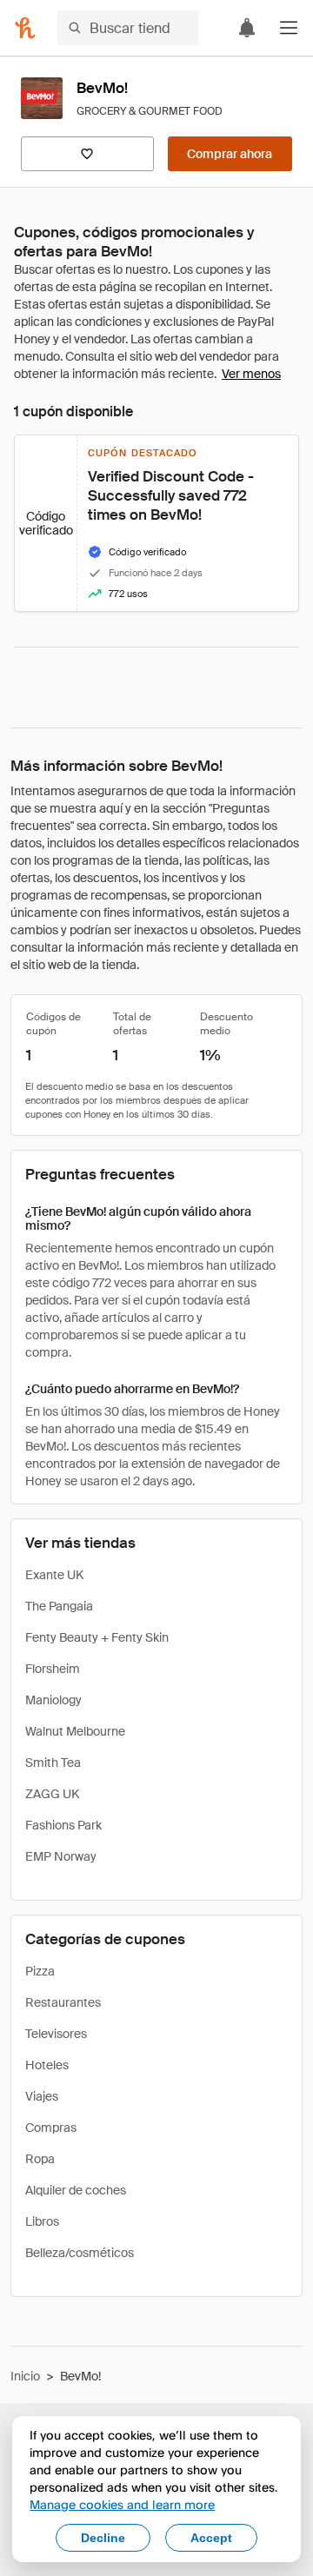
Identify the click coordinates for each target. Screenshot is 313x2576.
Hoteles (47, 2065)
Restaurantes (63, 2002)
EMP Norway (61, 1856)
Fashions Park (63, 1825)
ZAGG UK (52, 1794)
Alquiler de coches (76, 2190)
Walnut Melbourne (75, 1731)
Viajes (42, 2096)
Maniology (53, 1700)
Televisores (56, 2034)
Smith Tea (53, 1763)
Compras (51, 2128)
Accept (211, 2538)
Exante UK (54, 1575)
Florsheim (53, 1669)
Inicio (25, 2376)
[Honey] (25, 28)
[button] (289, 28)
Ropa (40, 2159)
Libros (42, 2221)
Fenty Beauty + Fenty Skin (97, 1637)
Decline (103, 2538)
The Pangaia (59, 1606)
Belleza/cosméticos (80, 2253)
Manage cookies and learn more (122, 2504)
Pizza (40, 1971)
